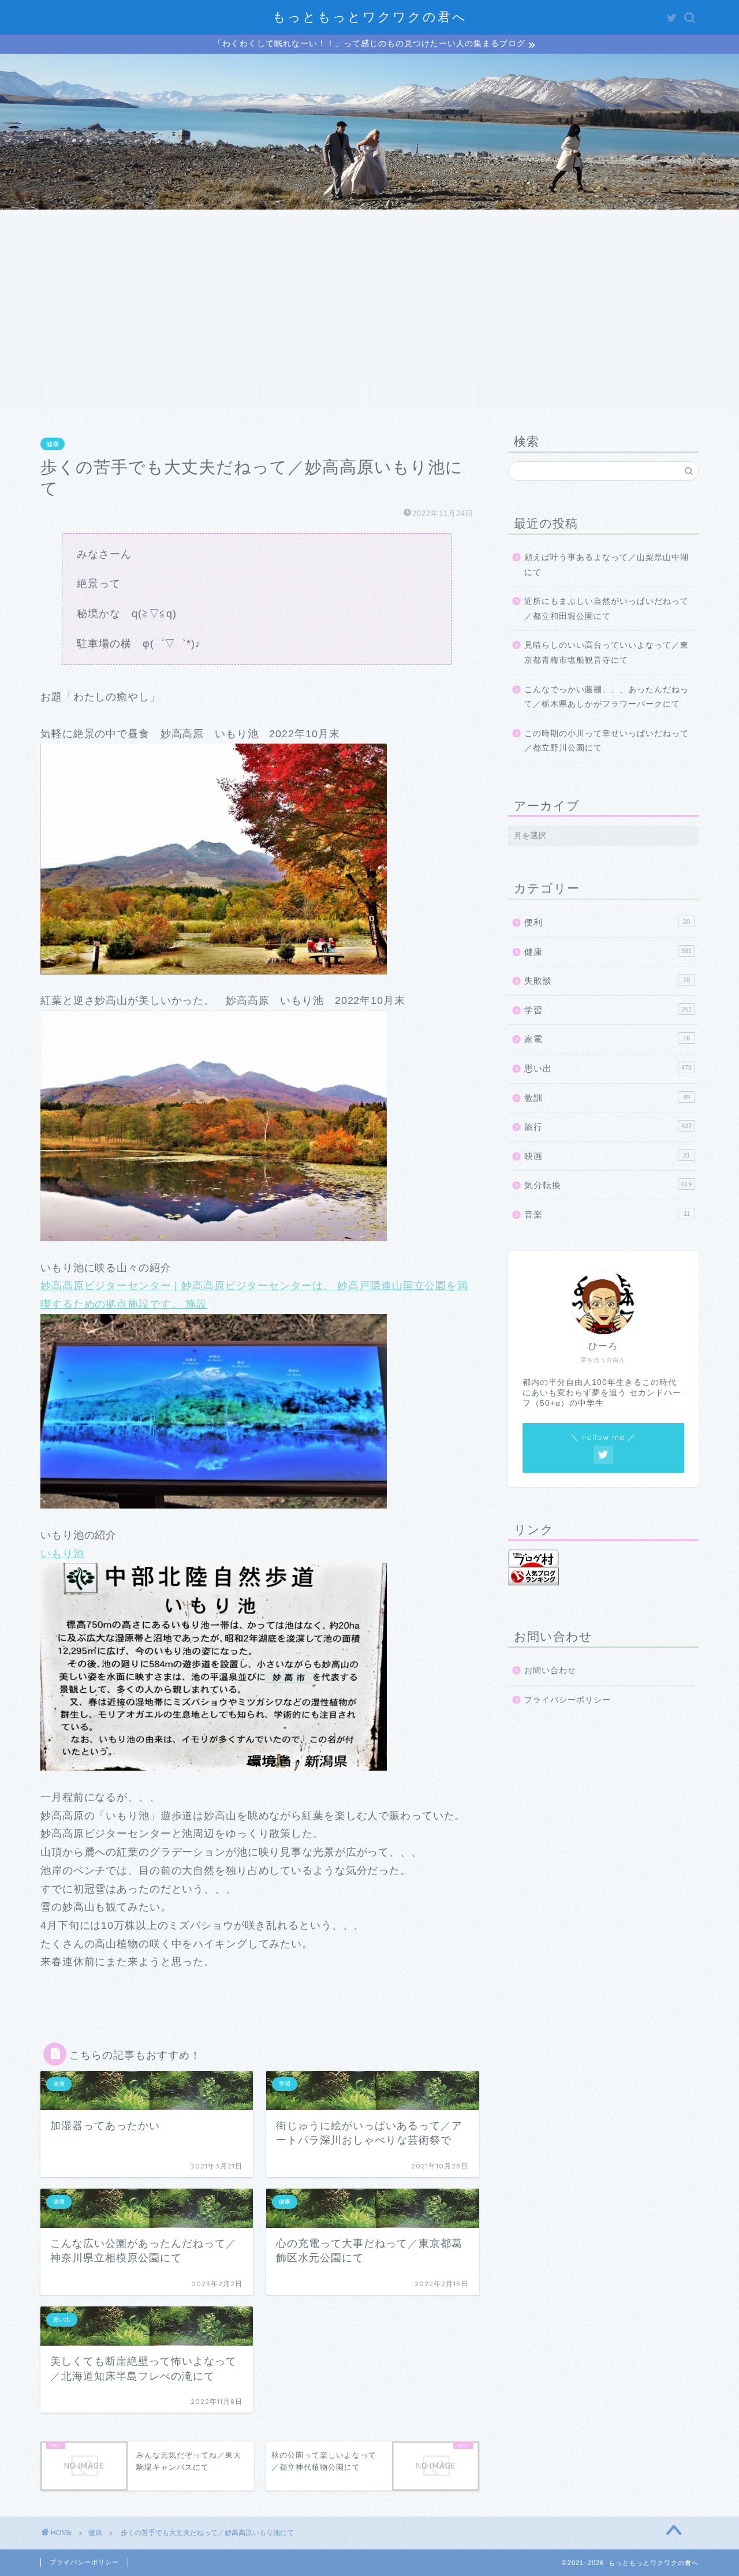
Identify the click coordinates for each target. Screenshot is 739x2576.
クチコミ (534, 398)
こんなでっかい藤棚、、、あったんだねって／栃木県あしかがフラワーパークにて (606, 697)
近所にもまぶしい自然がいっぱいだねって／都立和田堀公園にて (606, 609)
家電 (607, 1039)
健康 (53, 444)
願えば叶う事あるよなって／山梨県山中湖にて (606, 565)
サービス (315, 398)
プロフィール (205, 398)
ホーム (96, 398)
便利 (607, 922)
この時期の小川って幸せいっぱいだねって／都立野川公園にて (606, 741)
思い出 (608, 1068)
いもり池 (62, 1554)
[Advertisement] (369, 296)
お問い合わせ (644, 398)
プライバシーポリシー (568, 1700)
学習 (608, 1010)
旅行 (608, 1127)
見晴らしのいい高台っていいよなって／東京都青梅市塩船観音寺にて (606, 653)
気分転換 (608, 1185)
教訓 (607, 1098)
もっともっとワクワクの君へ (370, 16)
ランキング (424, 398)
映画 (607, 1156)
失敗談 (607, 981)
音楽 (607, 1214)
